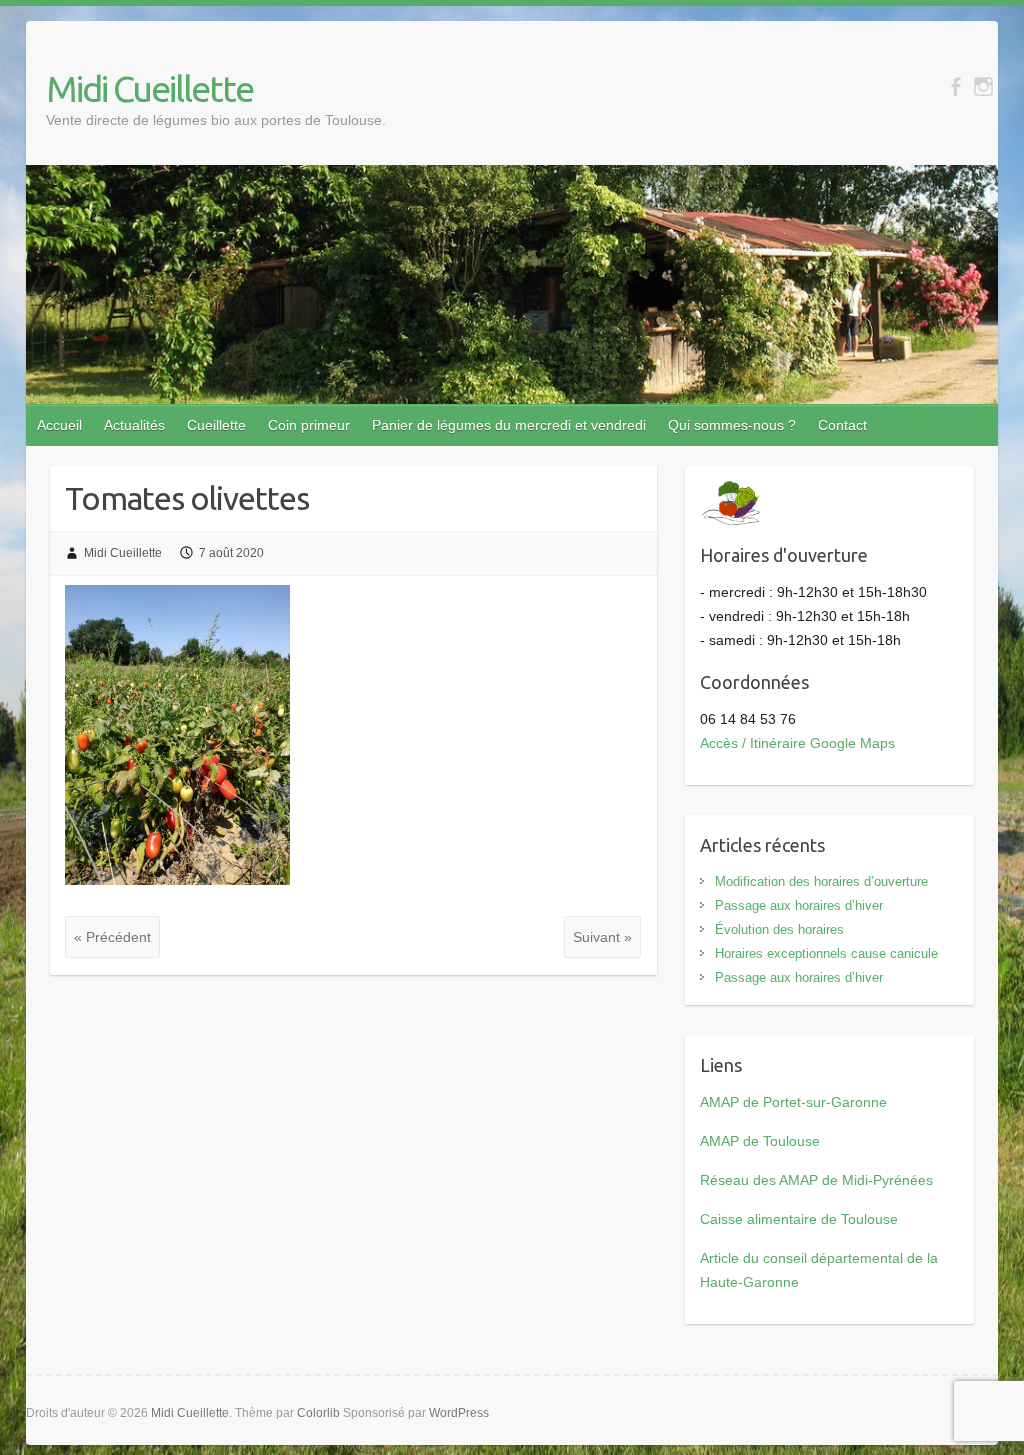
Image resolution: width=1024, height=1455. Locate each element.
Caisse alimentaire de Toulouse (799, 1219)
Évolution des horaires (779, 929)
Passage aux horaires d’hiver (799, 905)
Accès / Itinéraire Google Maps (797, 743)
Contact (842, 425)
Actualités (134, 425)
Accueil (59, 425)
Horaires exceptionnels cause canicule (826, 953)
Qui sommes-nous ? (732, 425)
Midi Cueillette (149, 88)
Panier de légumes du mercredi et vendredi (509, 425)
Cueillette (216, 425)
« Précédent (112, 937)
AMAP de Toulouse (760, 1141)
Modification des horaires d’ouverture (821, 881)
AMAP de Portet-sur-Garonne (793, 1102)
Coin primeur (309, 425)
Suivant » (602, 937)
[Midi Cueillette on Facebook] (955, 86)
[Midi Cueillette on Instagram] (983, 86)
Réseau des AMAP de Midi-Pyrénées (816, 1180)
